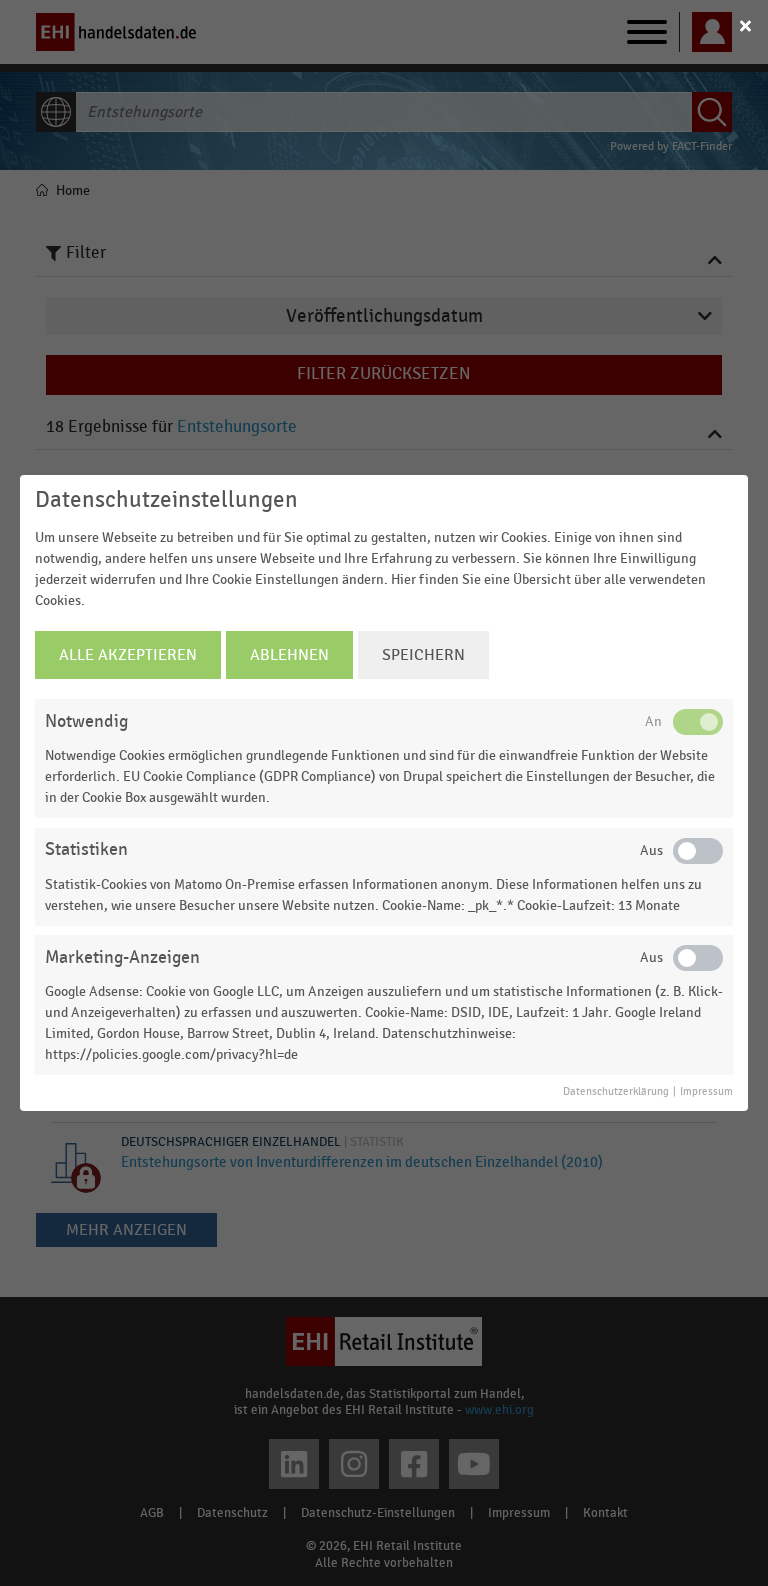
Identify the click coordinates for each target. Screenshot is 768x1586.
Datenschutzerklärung (616, 1092)
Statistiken (86, 849)
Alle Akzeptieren (128, 655)
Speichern (423, 655)
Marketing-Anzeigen (122, 957)
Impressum (706, 1092)
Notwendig (86, 721)
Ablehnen (289, 655)
